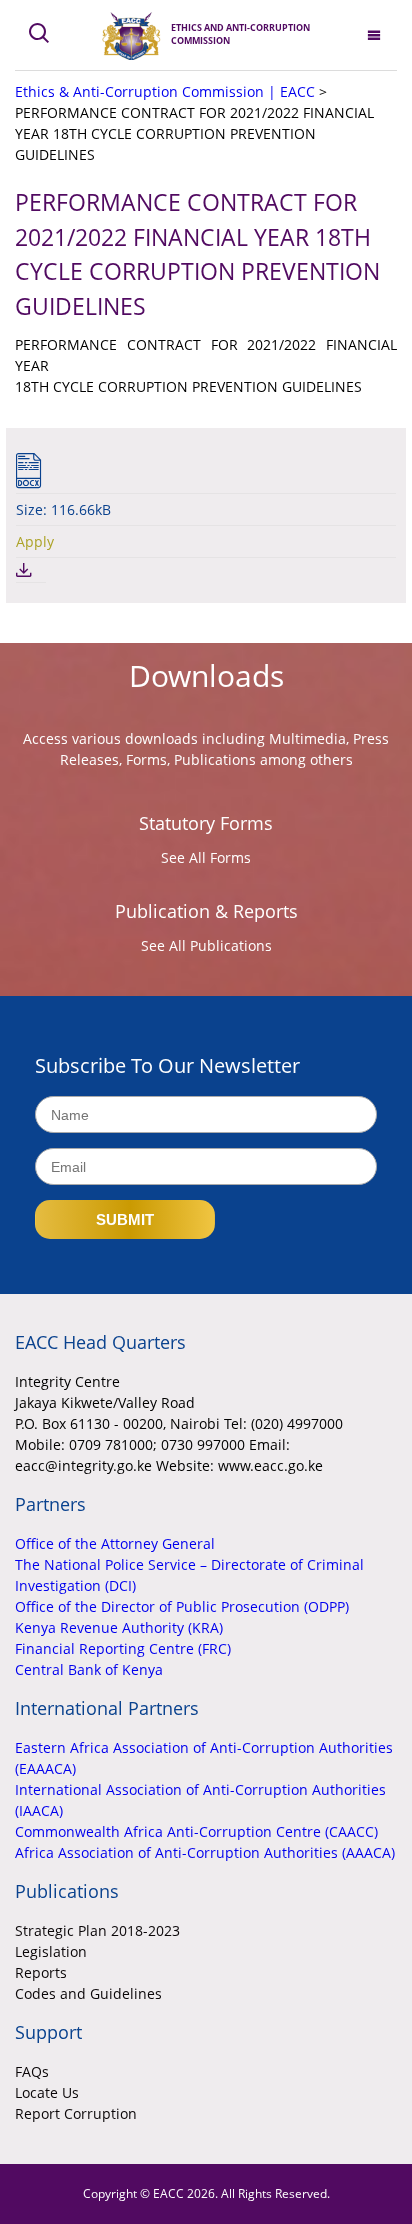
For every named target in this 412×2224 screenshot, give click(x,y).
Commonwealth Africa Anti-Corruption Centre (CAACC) (196, 1831)
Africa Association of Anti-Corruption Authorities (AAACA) (205, 1852)
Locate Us (47, 2092)
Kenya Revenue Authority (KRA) (119, 1627)
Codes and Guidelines (88, 1993)
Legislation (51, 1951)
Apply (35, 541)
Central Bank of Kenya (89, 1669)
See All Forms (206, 857)
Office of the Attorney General (115, 1543)
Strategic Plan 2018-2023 (97, 1930)
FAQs (32, 2071)
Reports (41, 1972)
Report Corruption (76, 2113)
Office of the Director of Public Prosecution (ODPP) (182, 1606)
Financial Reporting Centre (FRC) (123, 1648)
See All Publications (206, 945)
